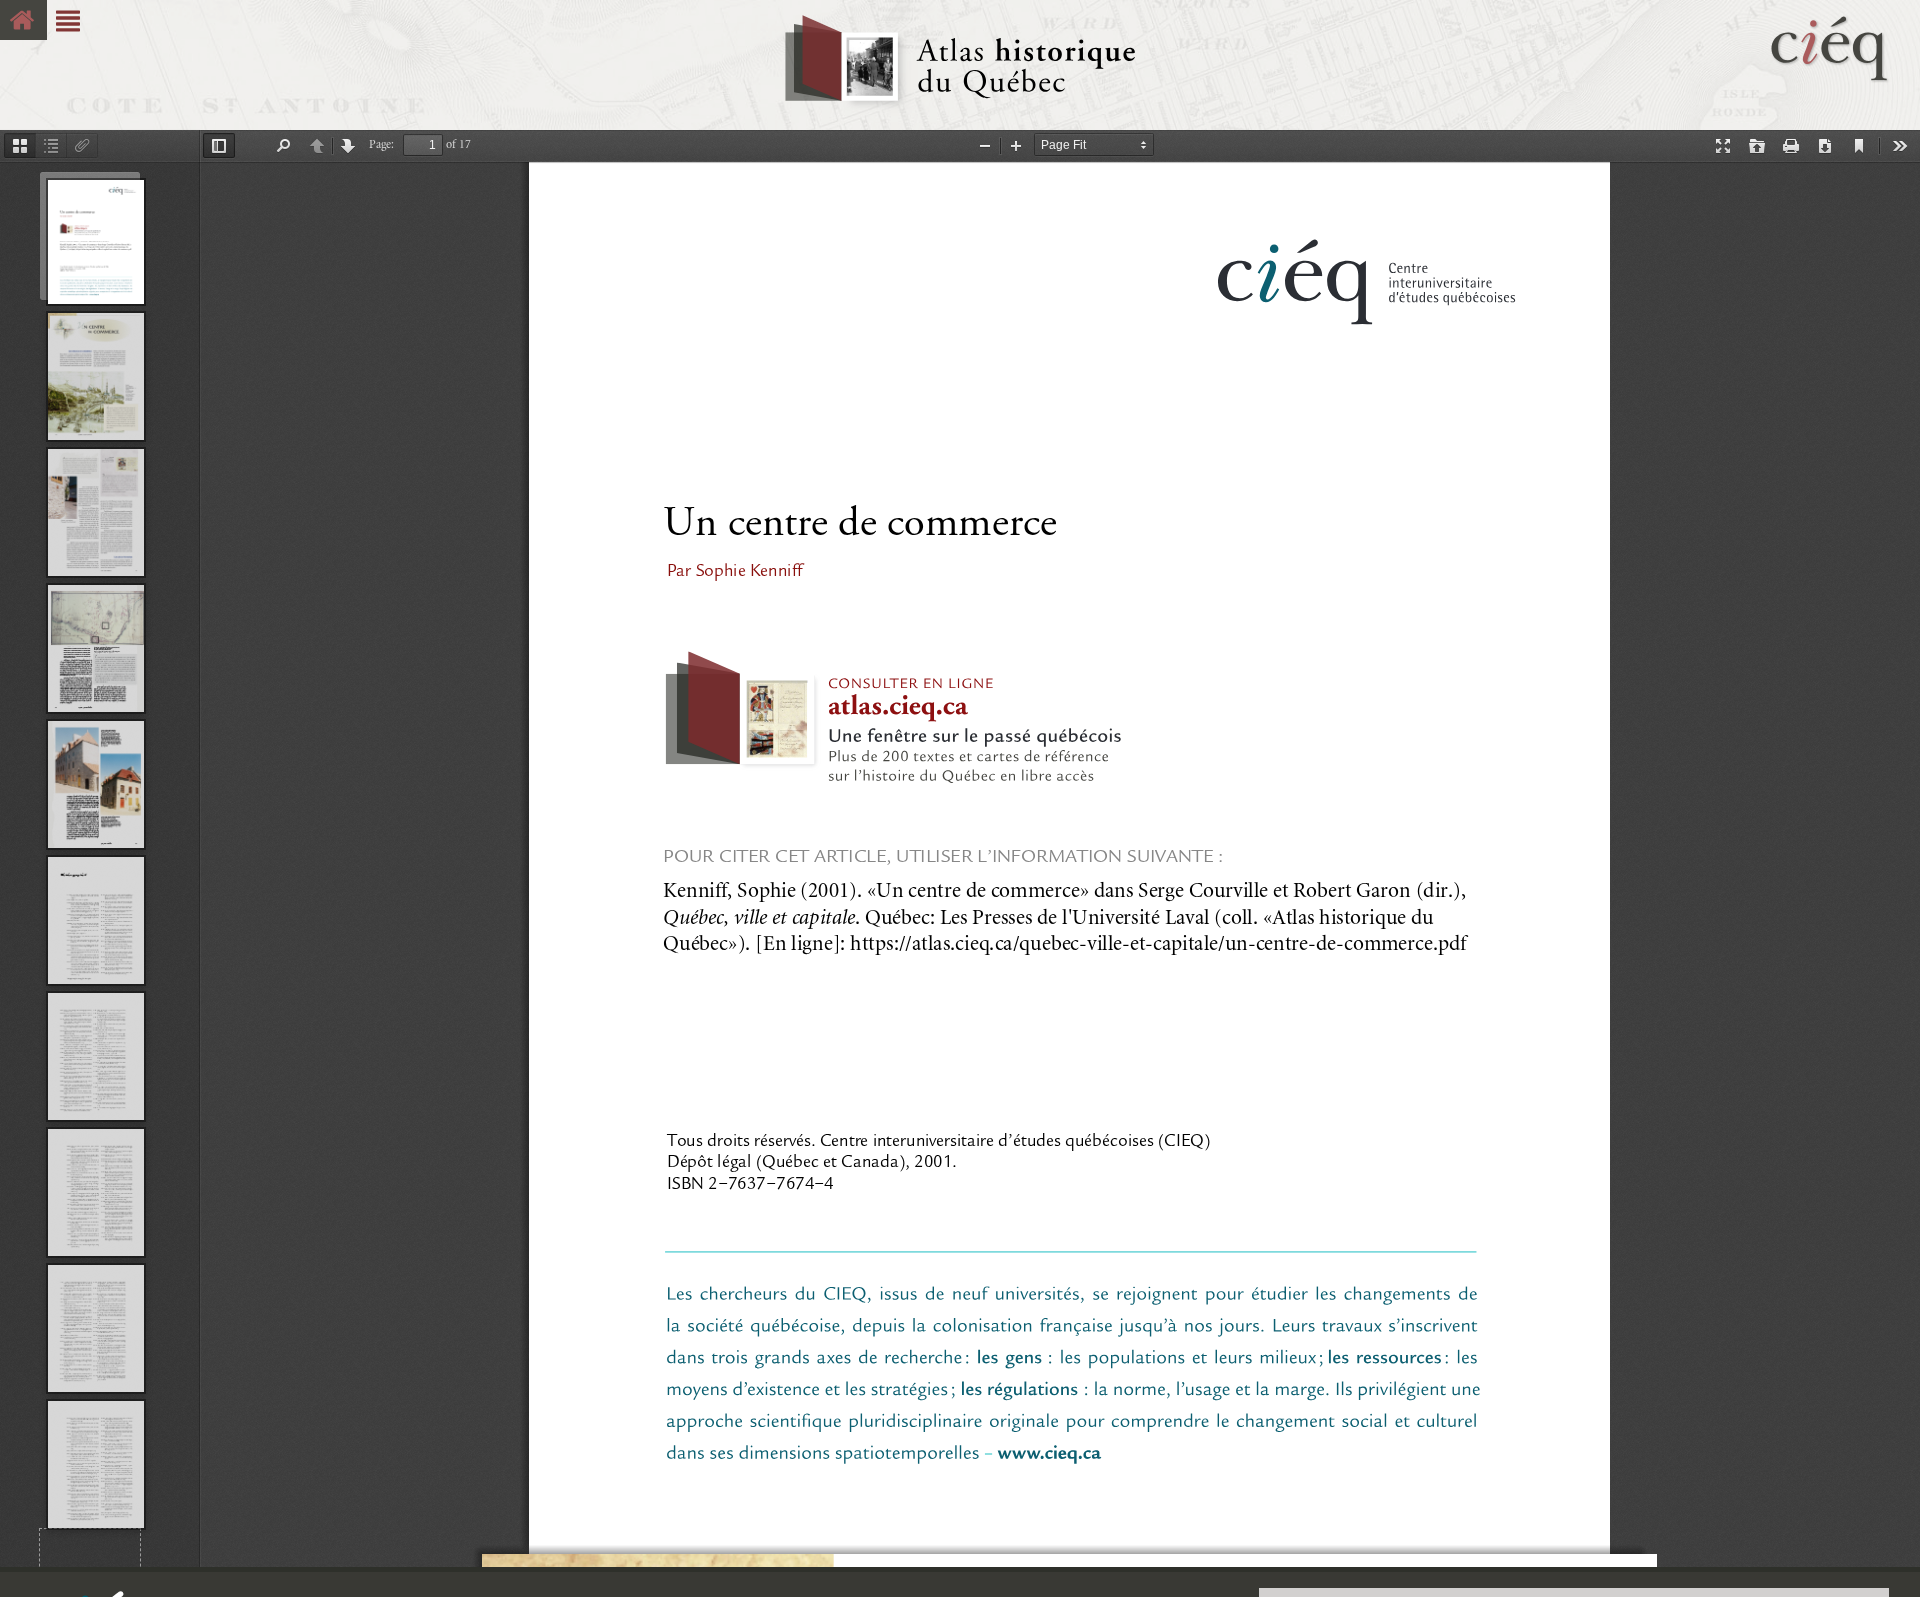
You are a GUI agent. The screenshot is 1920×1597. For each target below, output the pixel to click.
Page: (381, 144)
